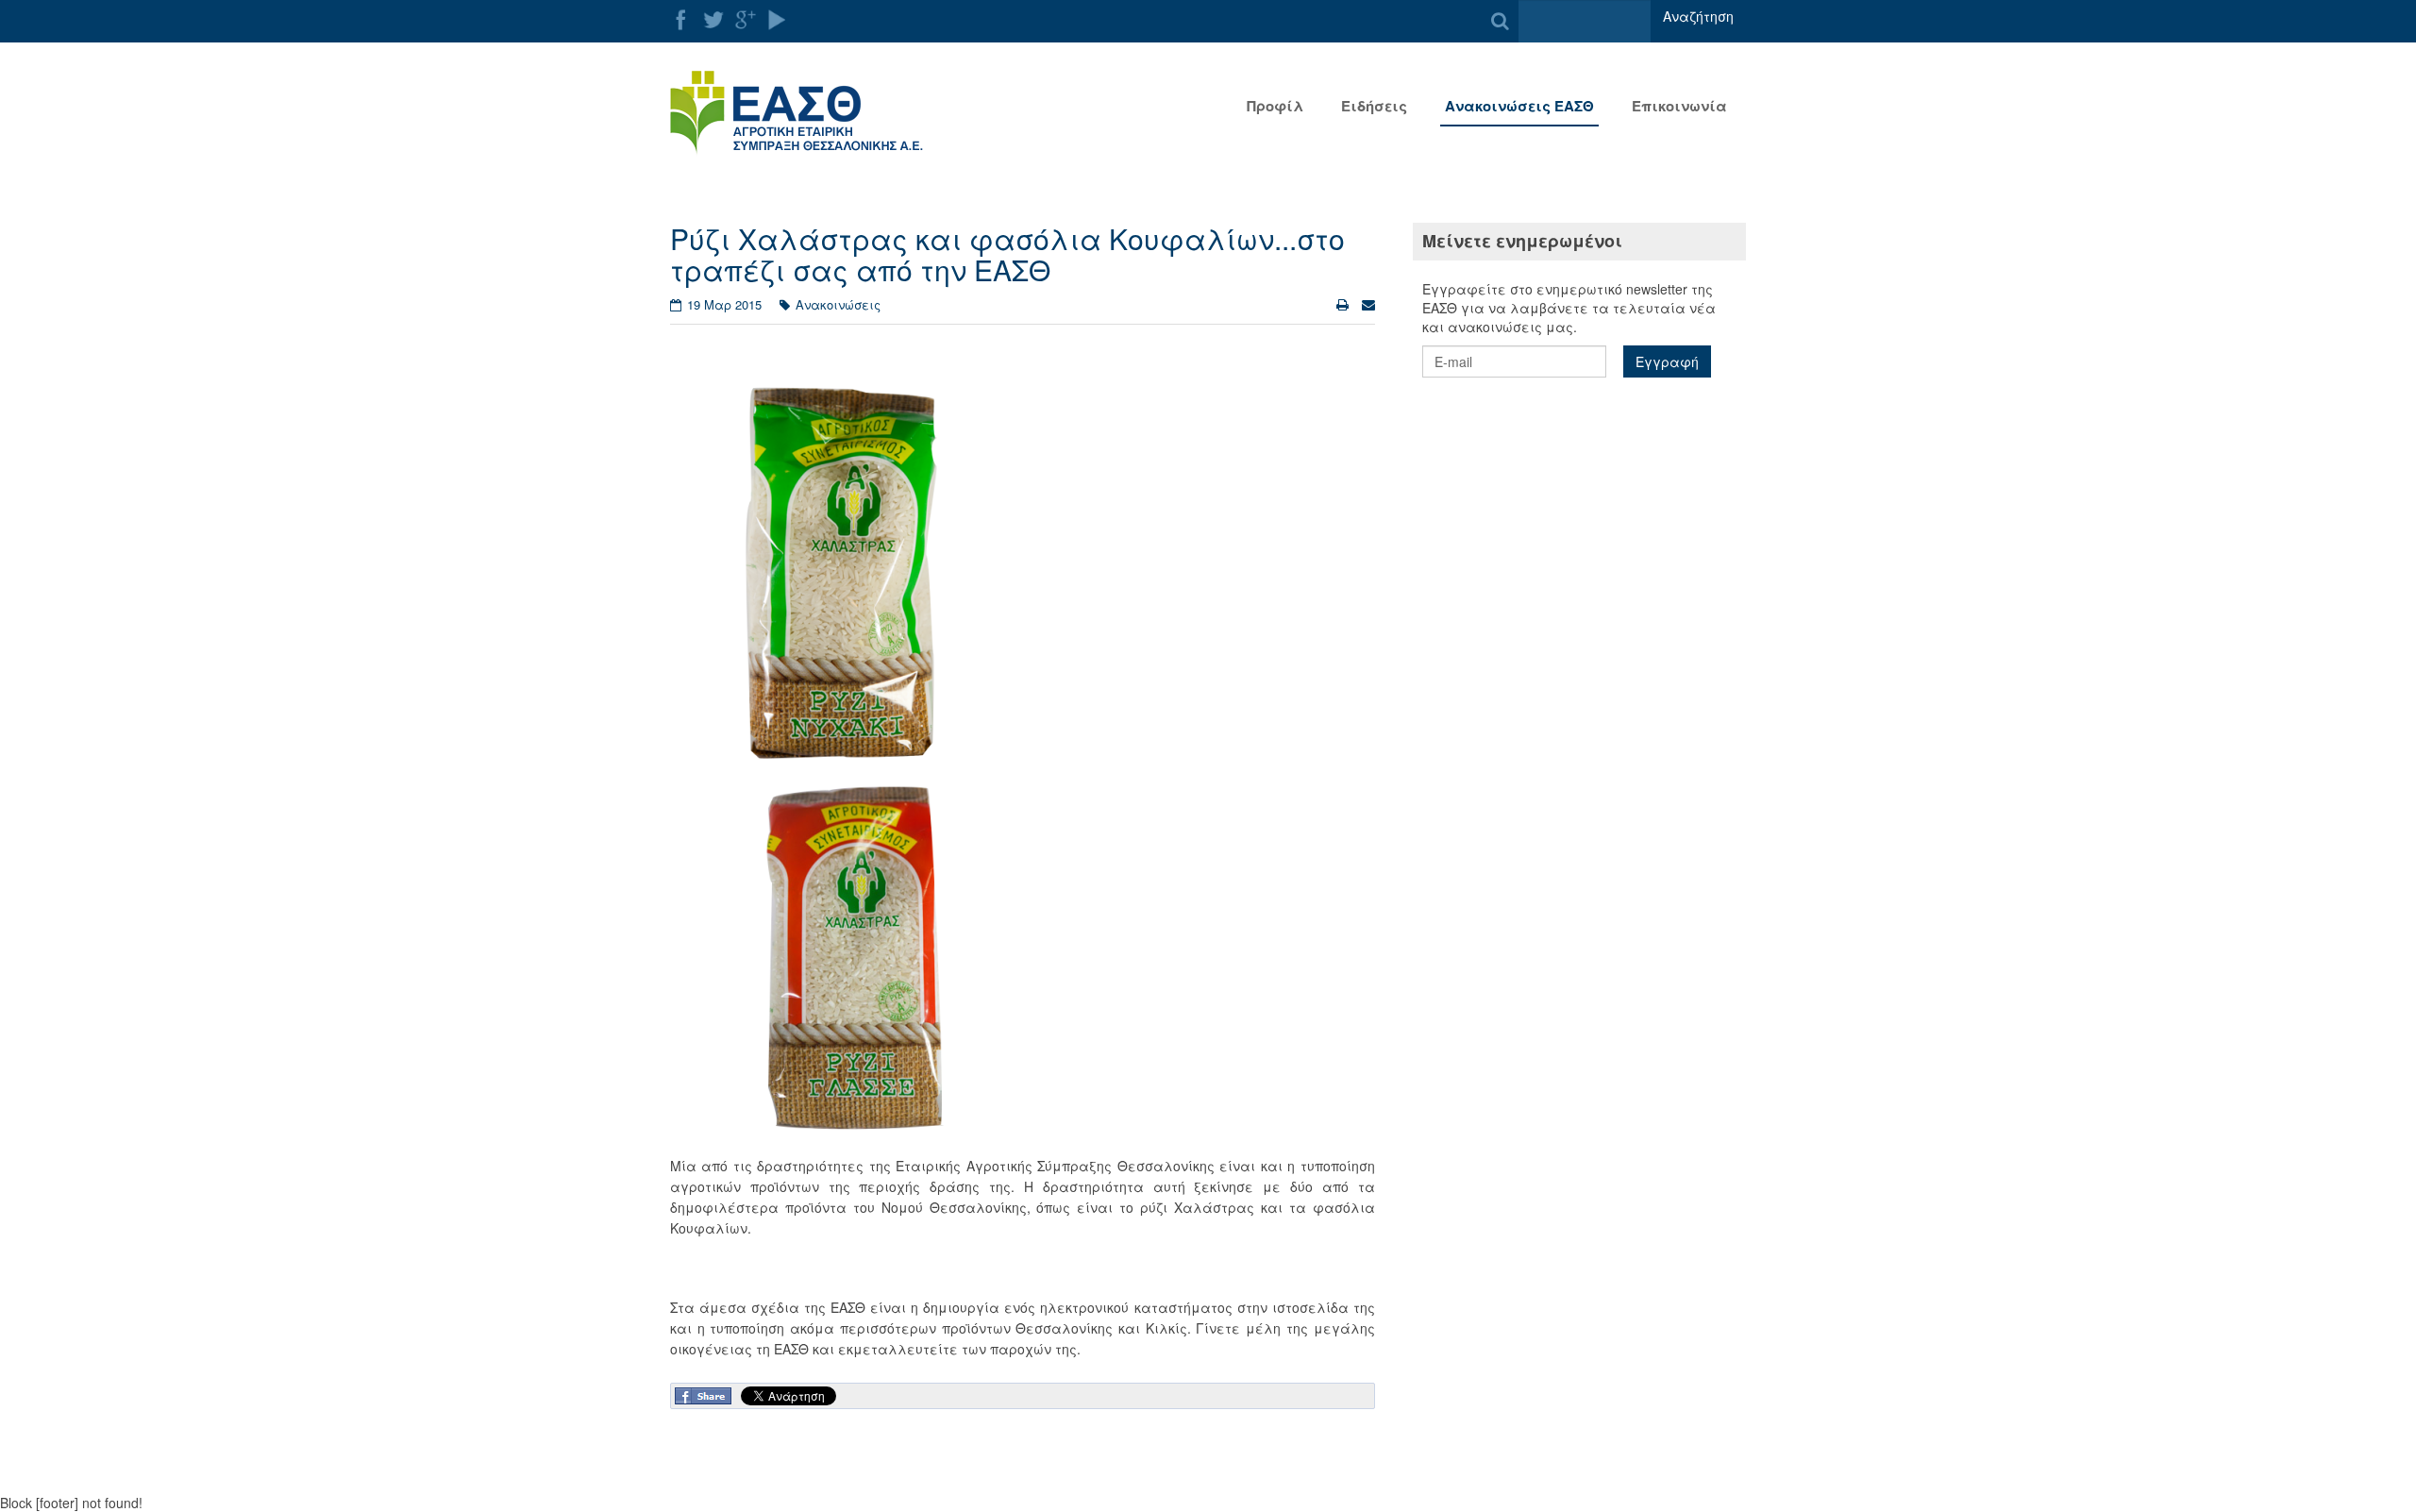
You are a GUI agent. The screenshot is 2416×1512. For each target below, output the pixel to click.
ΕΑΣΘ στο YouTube (778, 20)
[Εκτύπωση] (1344, 304)
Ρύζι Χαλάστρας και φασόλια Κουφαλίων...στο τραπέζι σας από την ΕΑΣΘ (1007, 254)
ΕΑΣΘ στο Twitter (713, 20)
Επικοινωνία (1679, 106)
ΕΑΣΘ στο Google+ (746, 20)
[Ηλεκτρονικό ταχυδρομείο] (1368, 304)
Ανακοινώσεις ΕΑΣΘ (1519, 106)
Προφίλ (1275, 106)
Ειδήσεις (1374, 106)
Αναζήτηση (1698, 16)
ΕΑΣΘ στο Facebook (681, 20)
